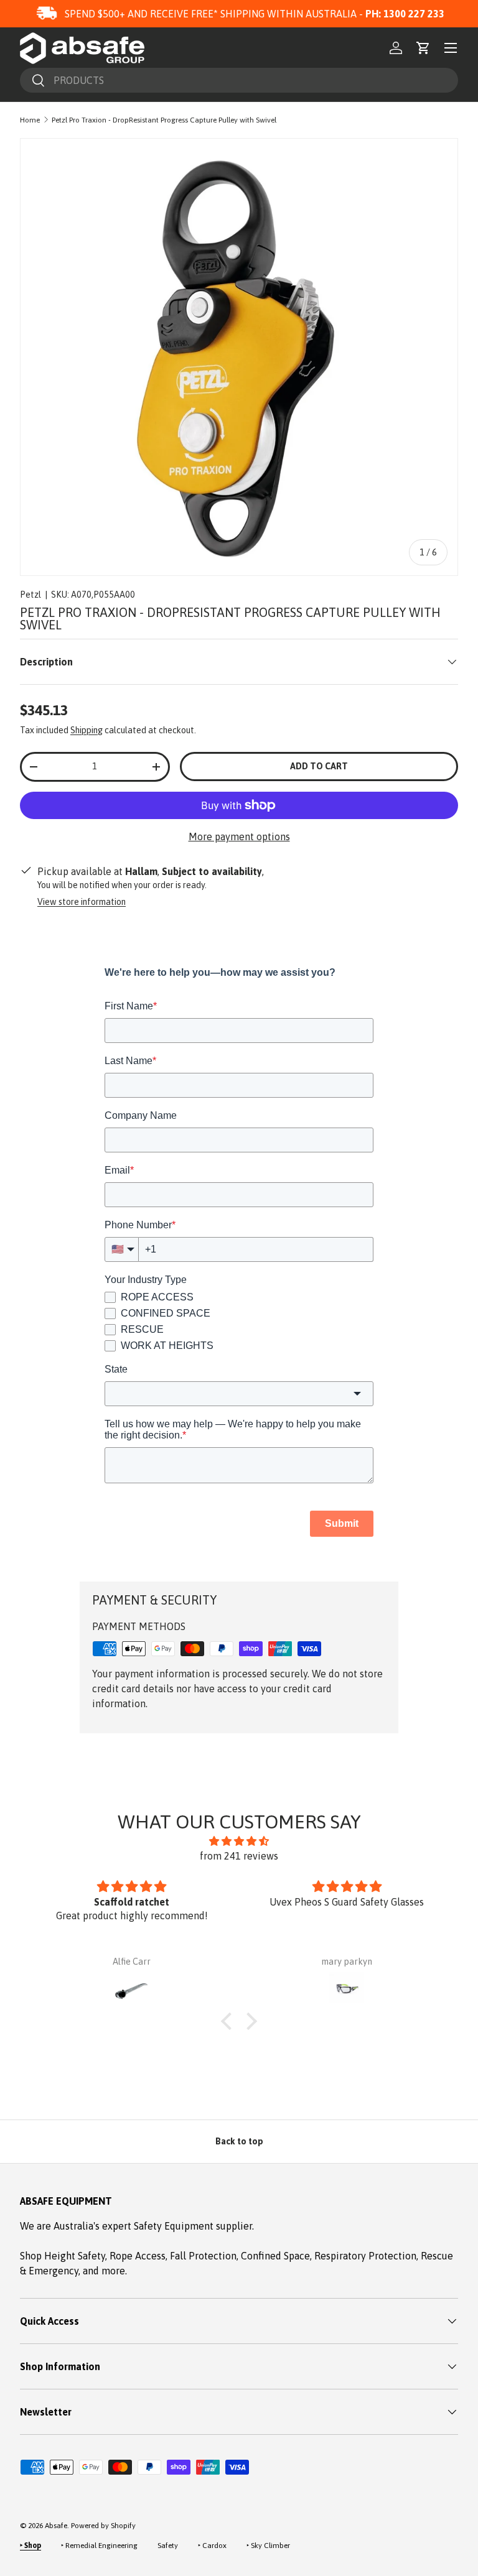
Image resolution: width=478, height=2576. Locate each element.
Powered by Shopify (103, 2526)
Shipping (87, 730)
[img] (239, 1841)
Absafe (56, 2526)
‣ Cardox (212, 2546)
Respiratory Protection (365, 2256)
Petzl (30, 595)
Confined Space (275, 2256)
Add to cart (319, 766)
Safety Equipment (175, 2226)
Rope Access (138, 2256)
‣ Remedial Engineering (99, 2546)
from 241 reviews (239, 1856)
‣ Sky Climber (268, 2546)
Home (30, 120)
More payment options (239, 836)
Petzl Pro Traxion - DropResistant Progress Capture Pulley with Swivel (164, 120)
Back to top (239, 2141)
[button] (423, 48)
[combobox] (239, 80)
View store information (82, 902)
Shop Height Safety (63, 2256)
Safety (168, 2546)
